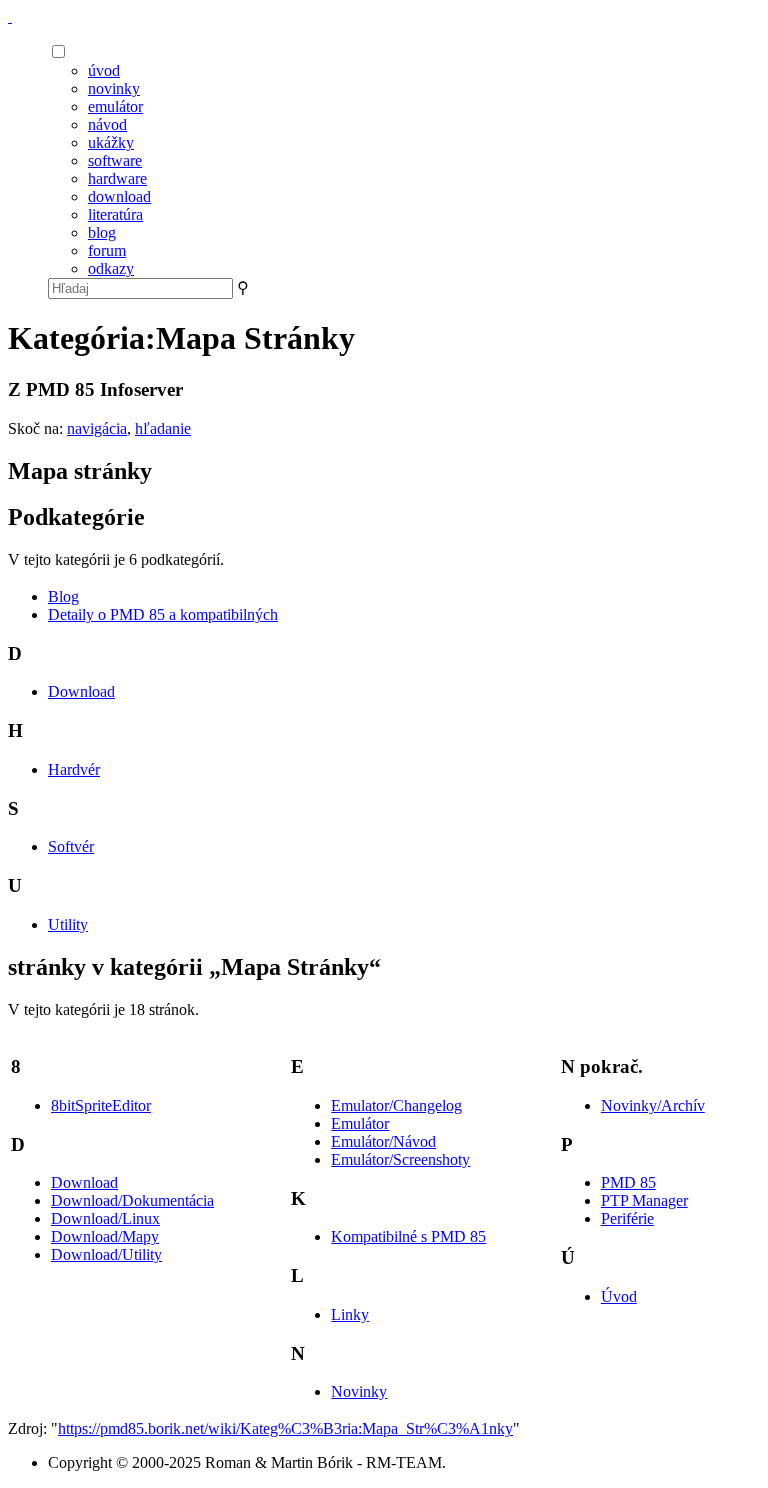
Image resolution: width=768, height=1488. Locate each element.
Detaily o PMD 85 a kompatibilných (163, 614)
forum (107, 250)
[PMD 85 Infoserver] (10, 16)
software (115, 160)
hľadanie (163, 428)
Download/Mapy (105, 1236)
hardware (117, 178)
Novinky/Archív (653, 1105)
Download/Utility (106, 1254)
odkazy (111, 268)
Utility (68, 924)
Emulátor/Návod (383, 1141)
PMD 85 (628, 1182)
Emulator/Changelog (396, 1105)
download (119, 196)
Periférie (627, 1218)
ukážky (111, 142)
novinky (114, 88)
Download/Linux (105, 1218)
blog (102, 232)
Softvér (71, 846)
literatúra (115, 214)
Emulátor (360, 1123)
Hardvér (74, 769)
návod (107, 124)
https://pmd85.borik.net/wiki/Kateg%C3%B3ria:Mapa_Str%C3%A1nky (285, 1428)
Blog (63, 596)
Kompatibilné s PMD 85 (408, 1236)
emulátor (115, 106)
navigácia (97, 428)
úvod (104, 70)
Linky (350, 1314)
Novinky (359, 1391)
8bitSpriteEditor (101, 1105)
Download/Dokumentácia (132, 1200)
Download (81, 691)
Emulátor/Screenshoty (400, 1159)
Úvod (619, 1296)
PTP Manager (644, 1200)
